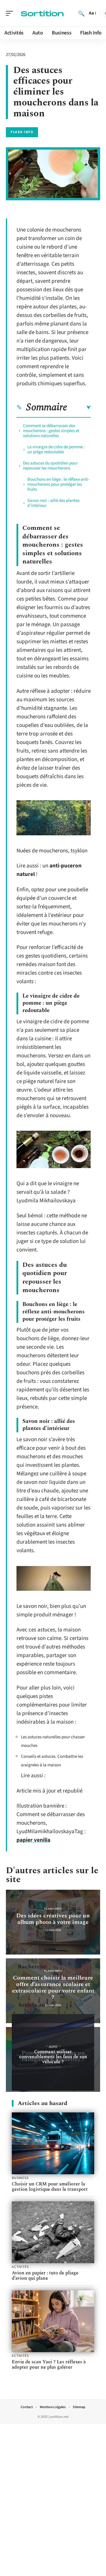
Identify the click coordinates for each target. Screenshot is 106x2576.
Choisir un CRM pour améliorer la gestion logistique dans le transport (50, 2187)
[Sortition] (42, 13)
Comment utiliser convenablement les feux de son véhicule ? (53, 2057)
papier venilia (33, 1840)
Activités (20, 2267)
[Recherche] (81, 13)
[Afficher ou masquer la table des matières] (79, 408)
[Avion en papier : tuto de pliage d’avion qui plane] (53, 2232)
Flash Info (22, 132)
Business (20, 2178)
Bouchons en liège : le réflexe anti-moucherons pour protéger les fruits (58, 484)
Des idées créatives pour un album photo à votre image (53, 1919)
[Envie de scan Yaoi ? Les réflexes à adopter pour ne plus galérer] (53, 2321)
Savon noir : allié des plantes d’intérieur (53, 503)
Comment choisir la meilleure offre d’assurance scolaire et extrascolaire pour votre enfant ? (53, 1988)
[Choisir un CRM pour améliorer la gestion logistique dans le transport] (53, 2143)
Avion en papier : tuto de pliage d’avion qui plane (45, 2276)
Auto (53, 2047)
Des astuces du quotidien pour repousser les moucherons (50, 466)
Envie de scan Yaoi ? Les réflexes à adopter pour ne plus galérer (49, 2365)
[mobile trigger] (11, 13)
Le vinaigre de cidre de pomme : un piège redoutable (56, 449)
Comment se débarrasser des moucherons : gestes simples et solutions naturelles (51, 431)
